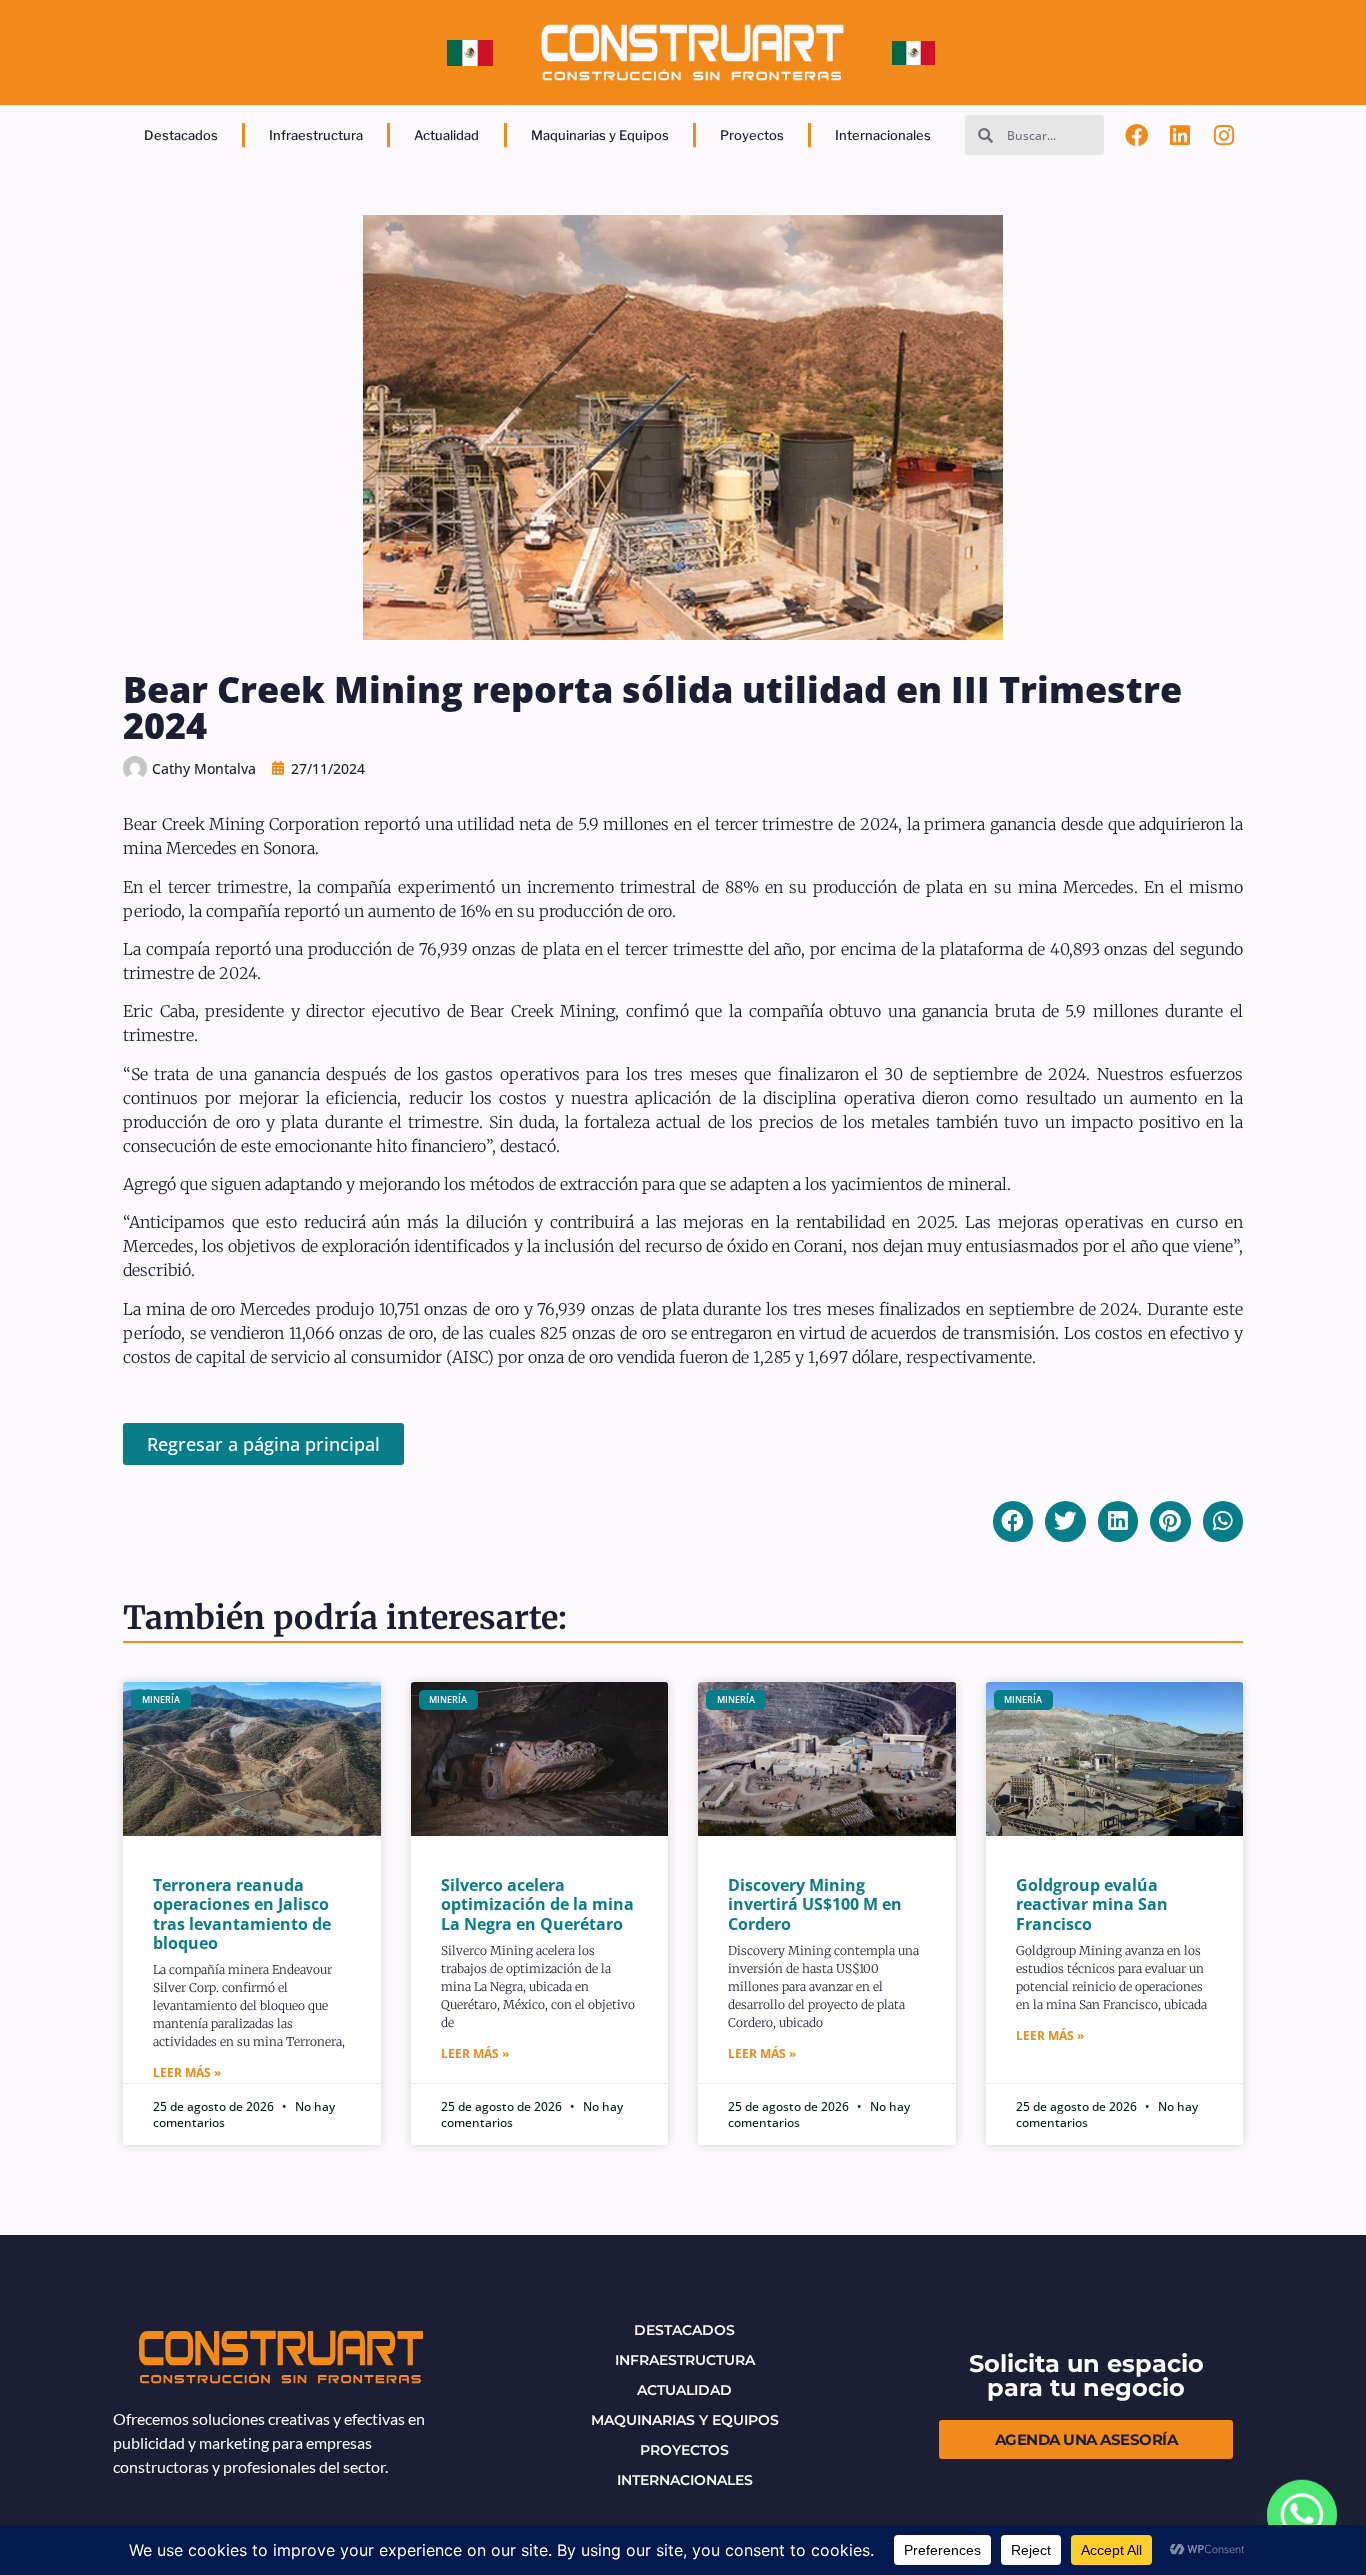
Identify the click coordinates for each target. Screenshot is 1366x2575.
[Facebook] (1137, 135)
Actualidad (446, 135)
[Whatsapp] (1302, 2515)
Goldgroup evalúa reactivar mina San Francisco (1092, 1904)
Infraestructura (316, 135)
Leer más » (187, 2072)
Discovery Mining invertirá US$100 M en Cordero (815, 1904)
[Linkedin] (1180, 135)
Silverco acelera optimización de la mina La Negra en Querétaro (537, 1904)
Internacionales (883, 135)
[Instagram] (1224, 135)
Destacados (181, 135)
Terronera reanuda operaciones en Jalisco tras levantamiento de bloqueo (242, 1914)
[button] (1013, 1521)
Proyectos (752, 135)
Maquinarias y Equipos (600, 135)
